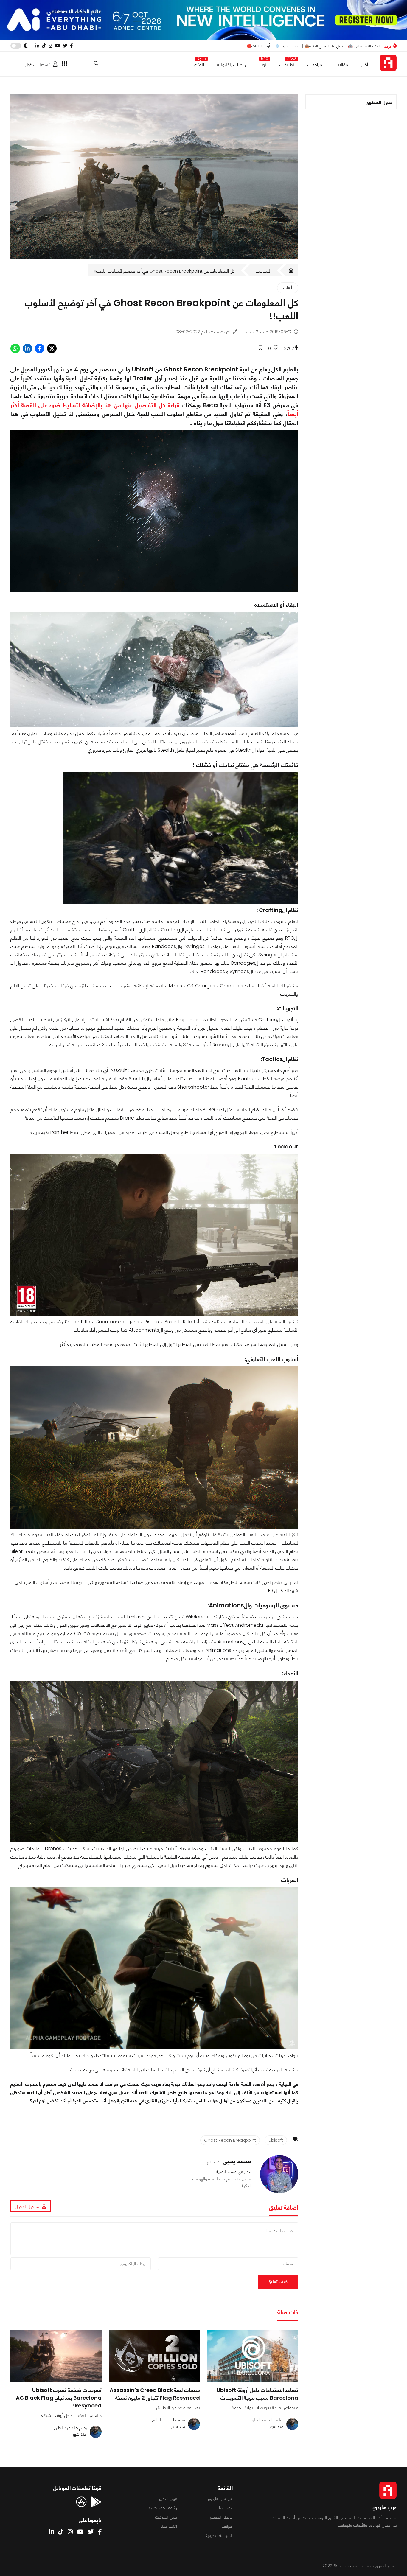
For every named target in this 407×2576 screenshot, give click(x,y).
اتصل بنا (226, 2508)
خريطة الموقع (221, 2517)
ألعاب (288, 288)
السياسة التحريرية (219, 2535)
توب (263, 63)
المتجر (199, 63)
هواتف (227, 2526)
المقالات (263, 271)
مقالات (342, 64)
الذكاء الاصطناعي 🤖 (364, 46)
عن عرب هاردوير (220, 2499)
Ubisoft (276, 2140)
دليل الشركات (166, 2517)
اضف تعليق (278, 2282)
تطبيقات (287, 63)
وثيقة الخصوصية (163, 2508)
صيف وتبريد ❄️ (287, 46)
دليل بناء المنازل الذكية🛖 (324, 46)
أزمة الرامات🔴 (258, 46)
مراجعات (315, 64)
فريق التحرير (168, 2499)
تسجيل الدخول (37, 64)
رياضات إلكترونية (232, 64)
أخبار (365, 64)
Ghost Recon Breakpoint (230, 2140)
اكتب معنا (169, 2526)
